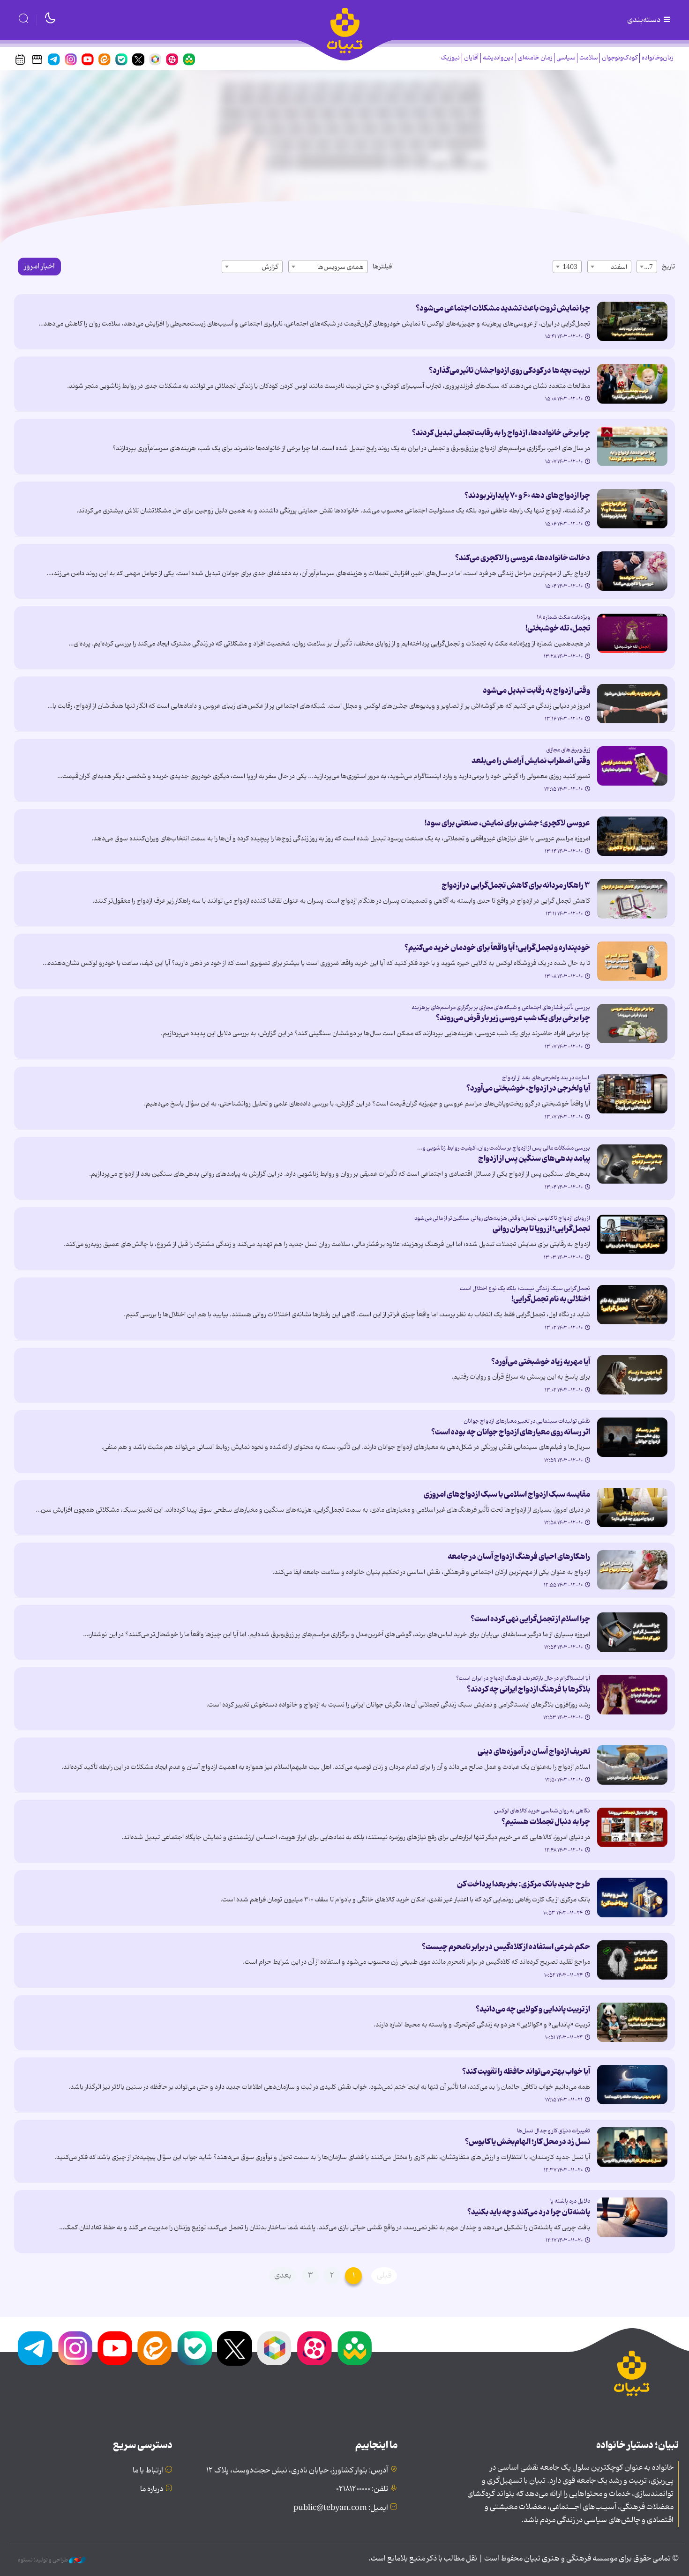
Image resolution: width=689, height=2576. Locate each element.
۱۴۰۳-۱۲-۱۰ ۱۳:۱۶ (564, 719)
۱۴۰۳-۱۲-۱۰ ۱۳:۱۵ (563, 789)
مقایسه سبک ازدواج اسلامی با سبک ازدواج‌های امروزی (507, 1494)
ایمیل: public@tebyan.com (341, 2508)
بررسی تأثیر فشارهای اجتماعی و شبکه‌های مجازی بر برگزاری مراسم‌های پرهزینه (501, 1007)
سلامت (588, 58)
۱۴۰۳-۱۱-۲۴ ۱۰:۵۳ (563, 1913)
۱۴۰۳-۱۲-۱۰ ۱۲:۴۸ (564, 1850)
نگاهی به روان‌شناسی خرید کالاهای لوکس (542, 1811)
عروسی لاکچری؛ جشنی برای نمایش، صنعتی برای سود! (507, 823)
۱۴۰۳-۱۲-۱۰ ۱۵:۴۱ (564, 337)
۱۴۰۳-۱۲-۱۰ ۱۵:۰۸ (564, 399)
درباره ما (152, 2489)
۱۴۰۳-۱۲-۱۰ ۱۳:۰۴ (564, 1188)
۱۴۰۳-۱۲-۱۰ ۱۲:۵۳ (563, 1718)
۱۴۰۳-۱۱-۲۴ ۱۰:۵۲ (563, 1975)
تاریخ (668, 267)
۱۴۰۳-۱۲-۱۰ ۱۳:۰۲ (564, 1328)
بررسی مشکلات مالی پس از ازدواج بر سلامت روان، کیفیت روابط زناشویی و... (504, 1148)
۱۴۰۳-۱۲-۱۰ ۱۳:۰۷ (564, 1047)
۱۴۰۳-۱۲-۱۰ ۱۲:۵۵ (563, 1585)
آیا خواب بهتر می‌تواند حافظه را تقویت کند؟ (526, 2071)
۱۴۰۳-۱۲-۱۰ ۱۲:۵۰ (564, 1780)
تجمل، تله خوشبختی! (558, 628)
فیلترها (382, 267)
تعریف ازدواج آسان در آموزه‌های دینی (534, 1752)
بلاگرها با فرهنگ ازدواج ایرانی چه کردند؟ (528, 1689)
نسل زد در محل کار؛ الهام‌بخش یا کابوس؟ (528, 2142)
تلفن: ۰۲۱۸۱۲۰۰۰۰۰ (362, 2489)
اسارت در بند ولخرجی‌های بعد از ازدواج (546, 1078)
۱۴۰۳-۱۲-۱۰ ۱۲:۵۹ (563, 1461)
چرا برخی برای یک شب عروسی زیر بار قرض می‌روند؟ (513, 1018)
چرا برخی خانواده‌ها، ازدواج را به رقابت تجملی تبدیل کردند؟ (501, 433)
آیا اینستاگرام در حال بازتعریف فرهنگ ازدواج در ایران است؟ (523, 1678)
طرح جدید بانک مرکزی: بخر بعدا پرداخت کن (524, 1884)
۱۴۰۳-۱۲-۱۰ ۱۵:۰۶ (564, 524)
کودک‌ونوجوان (620, 58)
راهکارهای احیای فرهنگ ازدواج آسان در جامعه (519, 1557)
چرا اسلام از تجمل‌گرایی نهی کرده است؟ (530, 1619)
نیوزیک (450, 58)
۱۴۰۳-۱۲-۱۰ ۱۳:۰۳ (563, 1258)
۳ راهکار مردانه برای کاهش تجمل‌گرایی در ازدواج (516, 885)
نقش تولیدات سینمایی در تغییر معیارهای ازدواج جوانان (527, 1421)
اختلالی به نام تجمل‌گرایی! (551, 1299)
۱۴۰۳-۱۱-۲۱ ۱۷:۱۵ (564, 2100)
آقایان (471, 58)
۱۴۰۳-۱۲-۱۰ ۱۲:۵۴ (563, 1648)
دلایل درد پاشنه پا (570, 2201)
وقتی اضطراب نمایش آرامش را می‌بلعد (531, 761)
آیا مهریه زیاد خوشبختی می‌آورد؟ (541, 1362)
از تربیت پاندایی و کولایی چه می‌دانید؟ (533, 2009)
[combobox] (647, 267)
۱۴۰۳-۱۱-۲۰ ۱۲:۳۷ (563, 2170)
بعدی (283, 2276)
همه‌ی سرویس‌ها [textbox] (341, 267)
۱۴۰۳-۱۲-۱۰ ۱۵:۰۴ (564, 586)
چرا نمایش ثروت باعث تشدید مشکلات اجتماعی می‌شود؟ (503, 308)
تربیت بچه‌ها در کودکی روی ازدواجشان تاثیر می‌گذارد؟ (509, 371)
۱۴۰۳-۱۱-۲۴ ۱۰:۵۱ (564, 2038)
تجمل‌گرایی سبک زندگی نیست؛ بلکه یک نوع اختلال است (525, 1288)
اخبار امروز (39, 267)
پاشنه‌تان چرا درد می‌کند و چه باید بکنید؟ (529, 2212)
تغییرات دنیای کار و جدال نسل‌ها (554, 2131)
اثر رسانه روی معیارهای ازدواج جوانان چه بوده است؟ (511, 1432)
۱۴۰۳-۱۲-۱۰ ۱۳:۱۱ (564, 914)
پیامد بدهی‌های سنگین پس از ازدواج (534, 1158)
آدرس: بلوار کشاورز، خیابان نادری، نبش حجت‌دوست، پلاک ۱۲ (297, 2471)
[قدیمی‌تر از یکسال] (632, 321)
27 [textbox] (649, 267)
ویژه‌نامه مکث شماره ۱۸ (563, 617)
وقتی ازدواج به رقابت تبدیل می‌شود (536, 690)
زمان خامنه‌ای (535, 58)
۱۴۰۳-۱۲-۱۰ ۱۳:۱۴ (564, 852)
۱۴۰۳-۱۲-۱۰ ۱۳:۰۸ (564, 977)
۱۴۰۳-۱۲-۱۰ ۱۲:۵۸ (563, 1523)
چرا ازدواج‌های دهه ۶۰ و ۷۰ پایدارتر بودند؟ (527, 496)
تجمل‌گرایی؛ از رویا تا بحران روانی (541, 1229)
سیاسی (566, 58)
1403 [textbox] (570, 267)
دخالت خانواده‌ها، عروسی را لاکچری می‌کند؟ (523, 558)
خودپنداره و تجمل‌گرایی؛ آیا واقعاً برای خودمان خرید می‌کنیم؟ (497, 948)
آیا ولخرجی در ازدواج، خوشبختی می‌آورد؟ (527, 1088)
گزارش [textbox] (270, 267)
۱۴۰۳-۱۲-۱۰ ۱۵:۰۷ (564, 462)
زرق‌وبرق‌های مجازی (568, 750)
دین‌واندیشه (498, 58)
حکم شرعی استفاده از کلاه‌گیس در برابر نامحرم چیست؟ (506, 1947)
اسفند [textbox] (619, 267)
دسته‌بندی (644, 20)
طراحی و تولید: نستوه (43, 2560)
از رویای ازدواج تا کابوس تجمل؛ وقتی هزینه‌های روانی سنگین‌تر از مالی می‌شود (502, 1218)
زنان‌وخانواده (657, 58)
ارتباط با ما (148, 2471)
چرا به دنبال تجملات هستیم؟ (546, 1822)
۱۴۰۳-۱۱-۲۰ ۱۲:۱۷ (564, 2241)
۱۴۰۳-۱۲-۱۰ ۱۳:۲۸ (563, 657)
